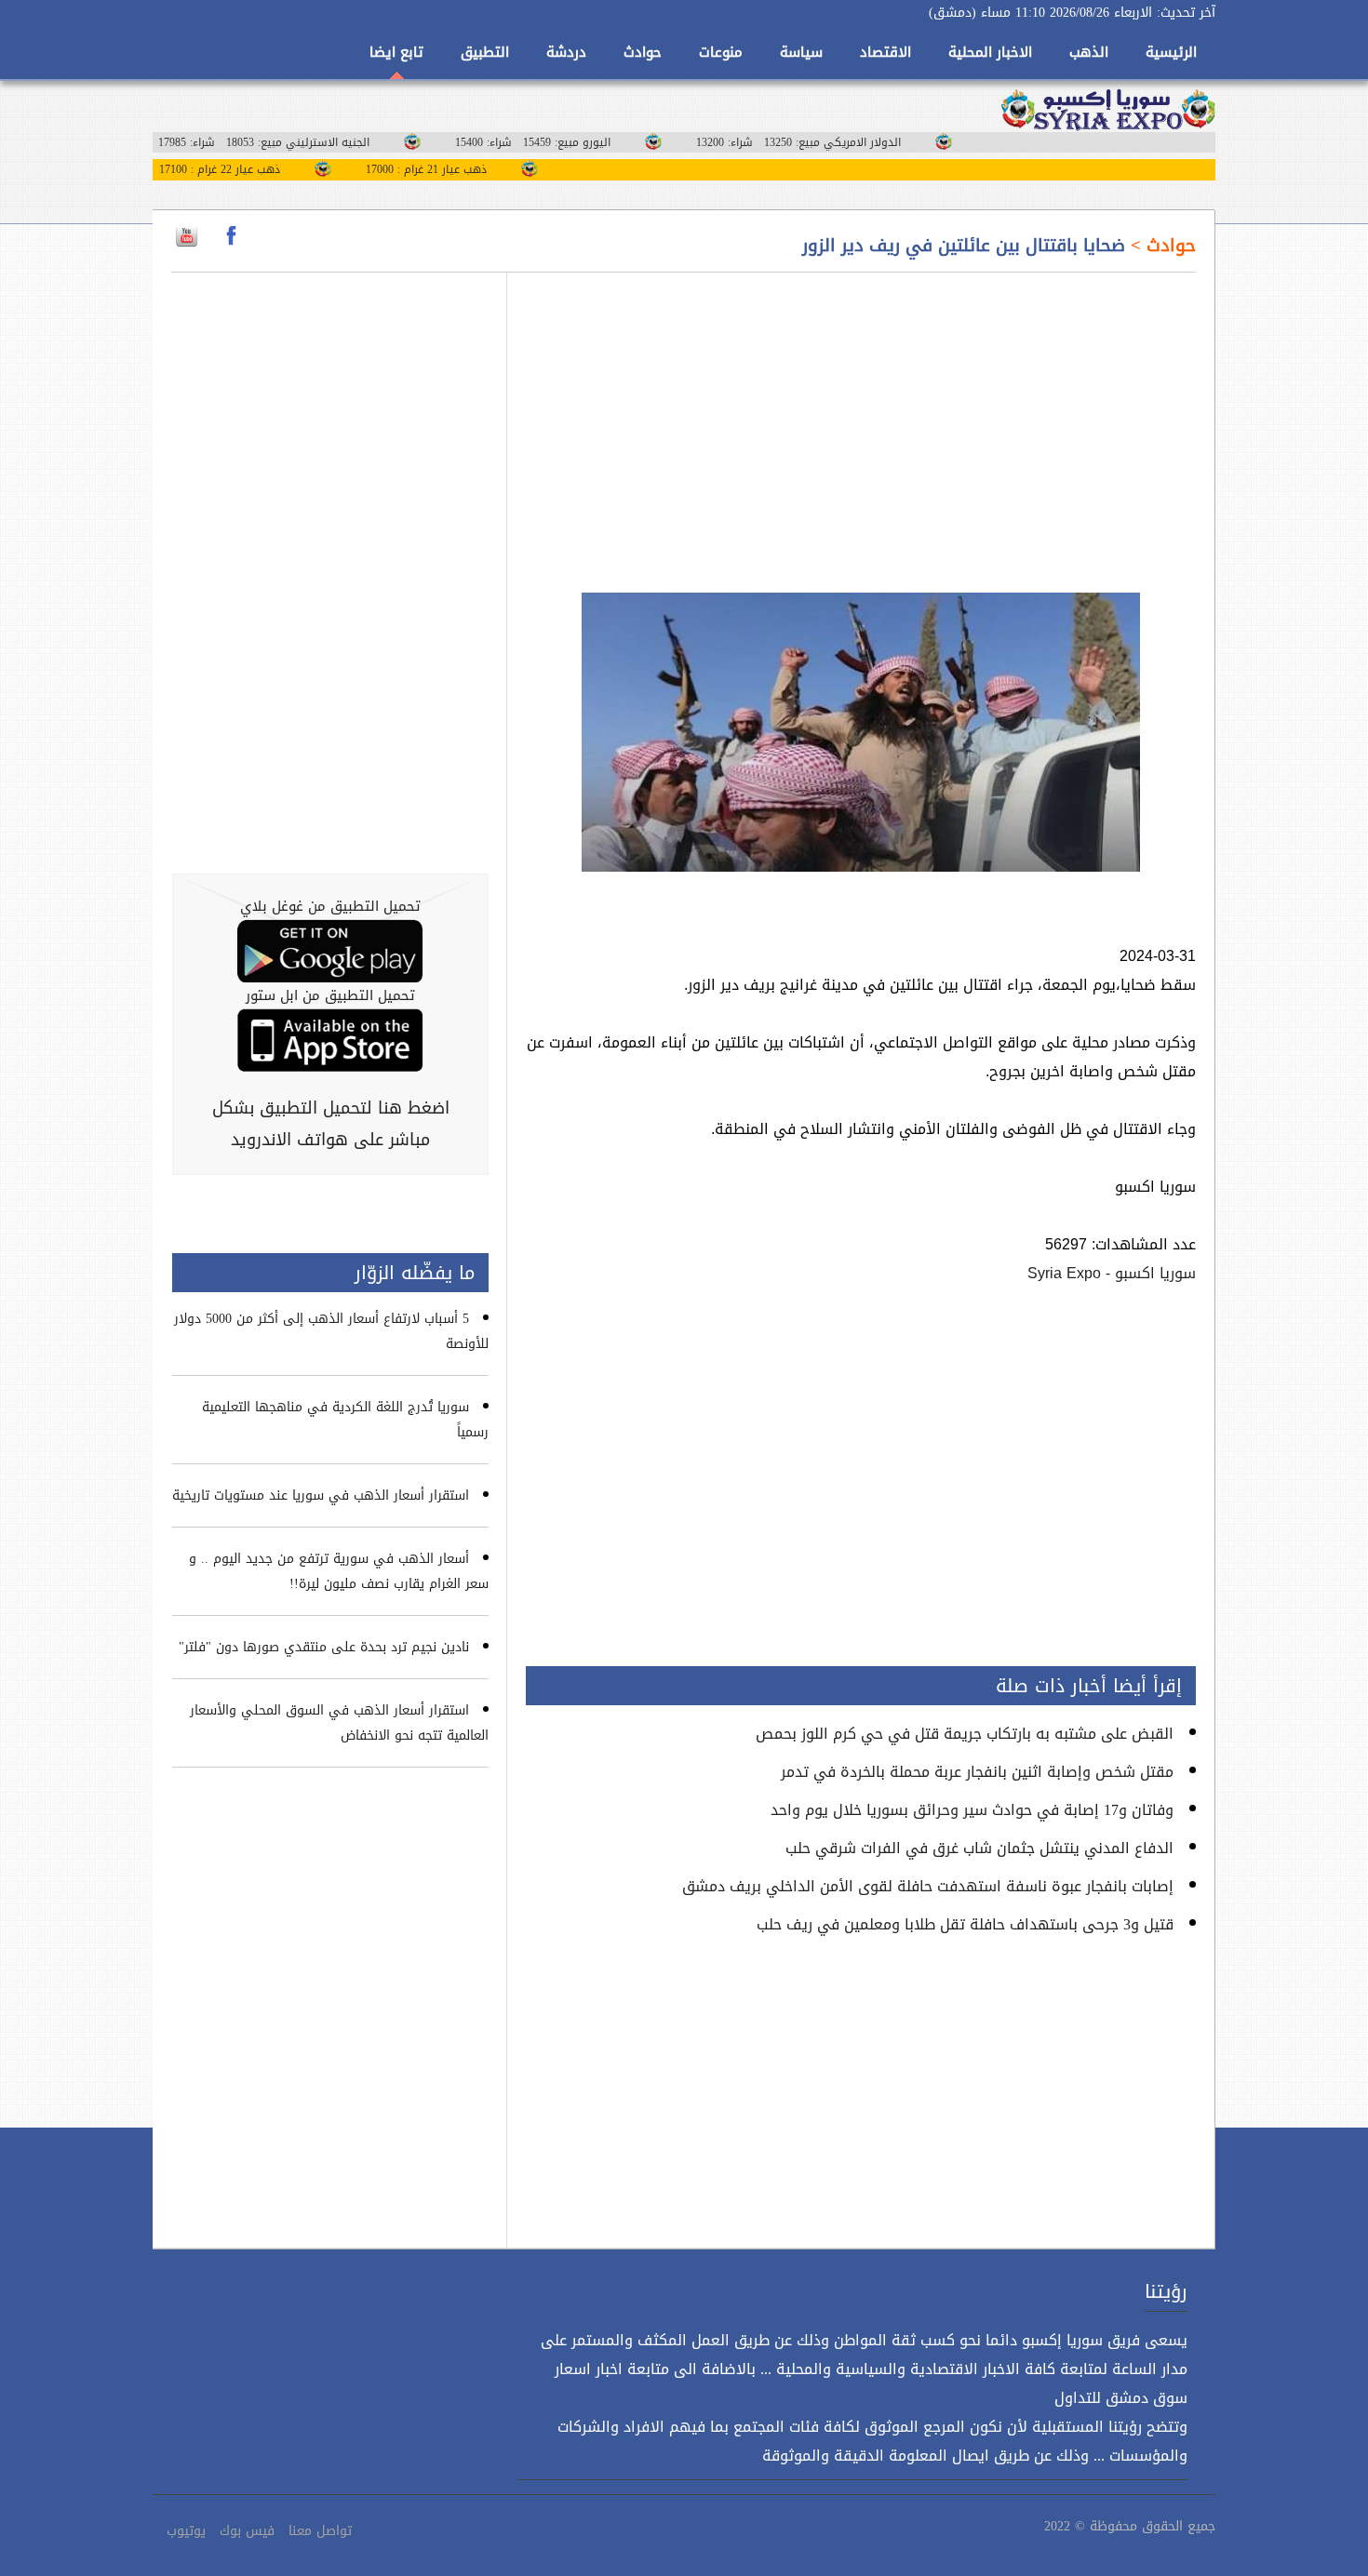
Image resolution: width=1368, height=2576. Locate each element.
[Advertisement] (861, 421)
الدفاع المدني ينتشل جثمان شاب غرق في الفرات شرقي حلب (979, 1848)
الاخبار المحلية (990, 52)
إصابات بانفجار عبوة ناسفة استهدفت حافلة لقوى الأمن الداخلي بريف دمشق (928, 1886)
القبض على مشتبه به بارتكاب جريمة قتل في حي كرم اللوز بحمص (965, 1734)
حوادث (643, 52)
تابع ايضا (396, 52)
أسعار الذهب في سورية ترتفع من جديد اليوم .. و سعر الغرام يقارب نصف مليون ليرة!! (339, 1571)
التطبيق (485, 52)
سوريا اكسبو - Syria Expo (1112, 1273)
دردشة (566, 52)
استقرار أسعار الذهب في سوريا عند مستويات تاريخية (321, 1495)
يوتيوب (186, 2531)
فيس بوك (247, 2531)
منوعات (721, 52)
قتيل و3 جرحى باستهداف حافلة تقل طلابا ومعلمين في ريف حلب (965, 1924)
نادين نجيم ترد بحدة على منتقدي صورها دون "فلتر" (324, 1647)
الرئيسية (1171, 52)
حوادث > (1160, 246)
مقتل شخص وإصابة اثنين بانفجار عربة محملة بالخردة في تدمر (977, 1772)
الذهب (1089, 52)
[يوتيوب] (187, 236)
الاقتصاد (885, 52)
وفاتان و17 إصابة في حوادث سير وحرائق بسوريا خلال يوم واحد (972, 1810)
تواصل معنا (320, 2531)
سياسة (801, 52)
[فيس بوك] (231, 236)
